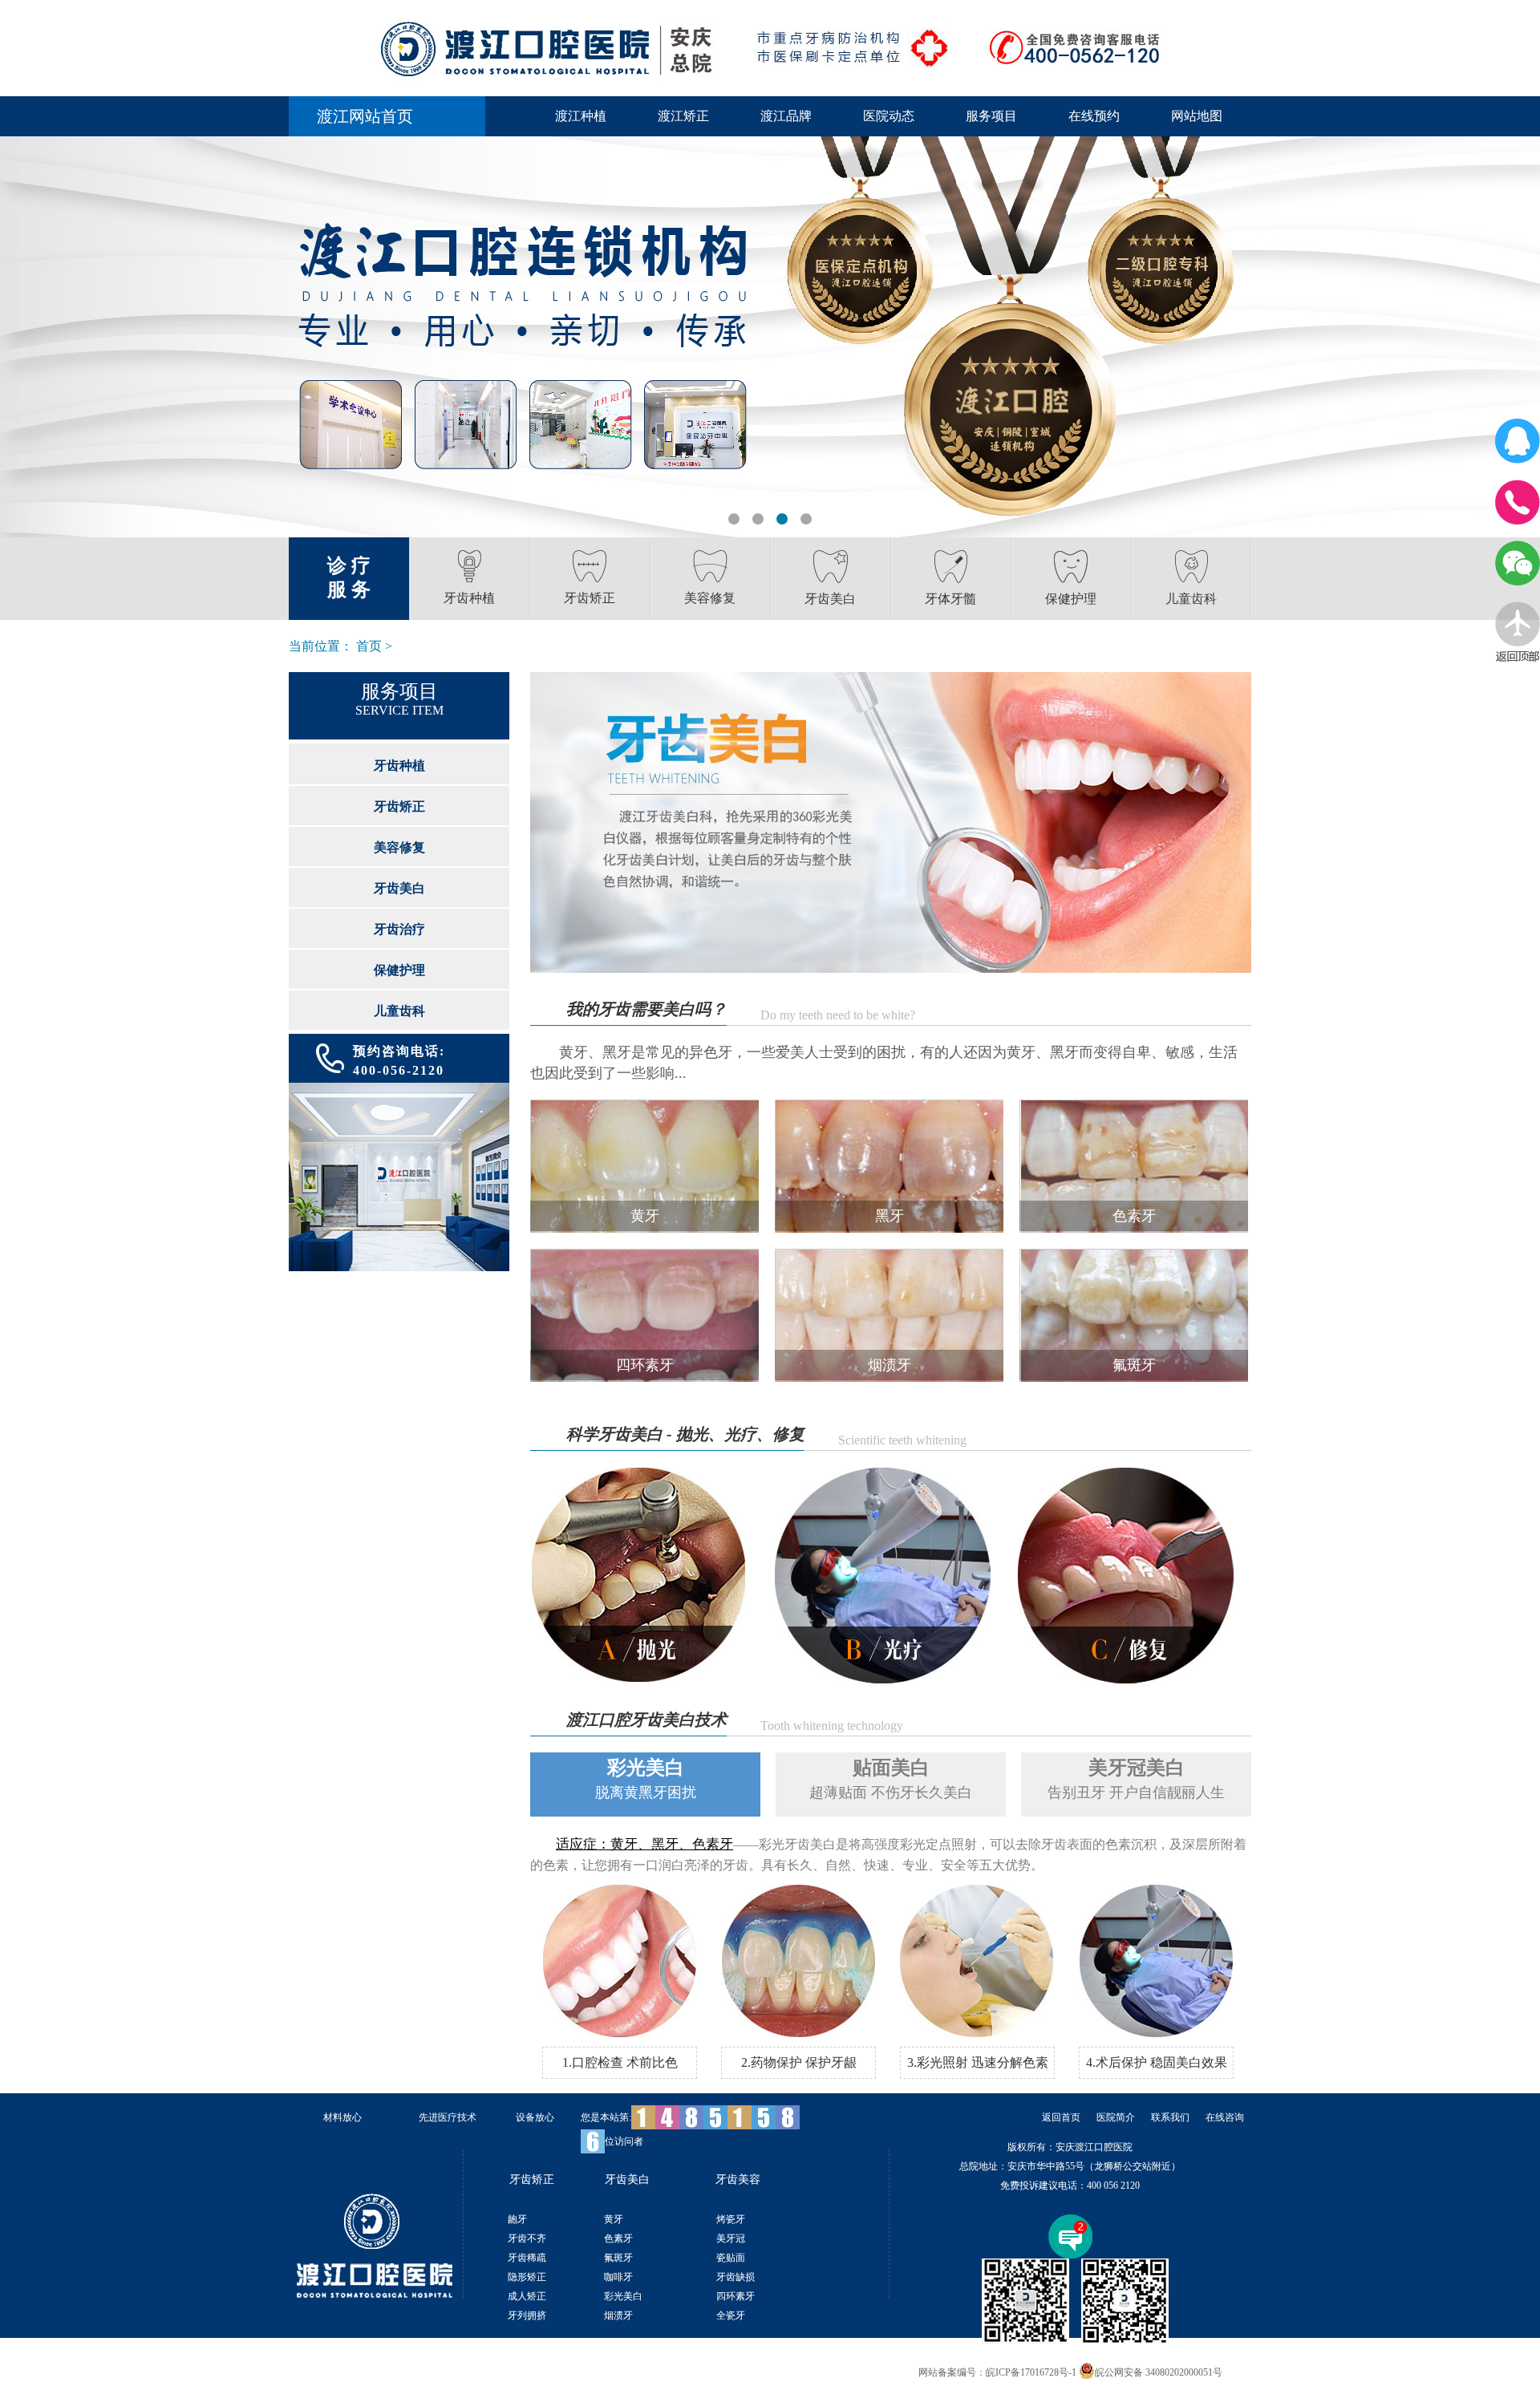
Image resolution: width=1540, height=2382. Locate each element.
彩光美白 (623, 2296)
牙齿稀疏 (527, 2258)
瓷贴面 (731, 2258)
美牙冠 (731, 2238)
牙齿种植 (399, 766)
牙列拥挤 (527, 2315)
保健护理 (399, 970)
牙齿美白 (399, 888)
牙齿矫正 (399, 806)
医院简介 (1116, 2117)
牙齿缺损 (736, 2277)
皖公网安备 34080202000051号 (1159, 2372)
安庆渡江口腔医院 (1094, 2147)
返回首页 (1061, 2117)
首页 (369, 646)
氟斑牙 (618, 2258)
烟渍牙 (618, 2315)
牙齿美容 (738, 2179)
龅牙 (517, 2219)
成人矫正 (527, 2296)
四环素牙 (736, 2296)
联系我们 (1170, 2117)
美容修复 (399, 847)
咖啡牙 (618, 2277)
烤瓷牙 (731, 2219)
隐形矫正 (527, 2277)
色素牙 (618, 2238)
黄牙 (614, 2219)
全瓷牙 (731, 2315)
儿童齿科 (399, 1011)
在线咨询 (1225, 2117)
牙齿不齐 (527, 2238)
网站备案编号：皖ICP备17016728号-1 (997, 2372)
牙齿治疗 (399, 929)
